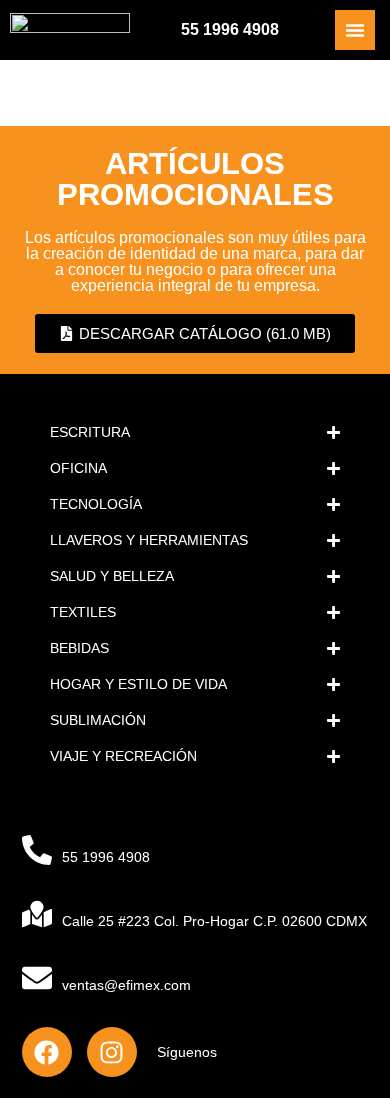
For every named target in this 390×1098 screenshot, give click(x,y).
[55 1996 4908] (37, 850)
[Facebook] (47, 1052)
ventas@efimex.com (126, 985)
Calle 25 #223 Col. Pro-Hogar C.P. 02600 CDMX (214, 921)
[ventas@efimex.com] (37, 978)
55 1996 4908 (230, 29)
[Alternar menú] (355, 30)
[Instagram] (112, 1052)
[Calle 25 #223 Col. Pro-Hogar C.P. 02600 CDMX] (37, 914)
